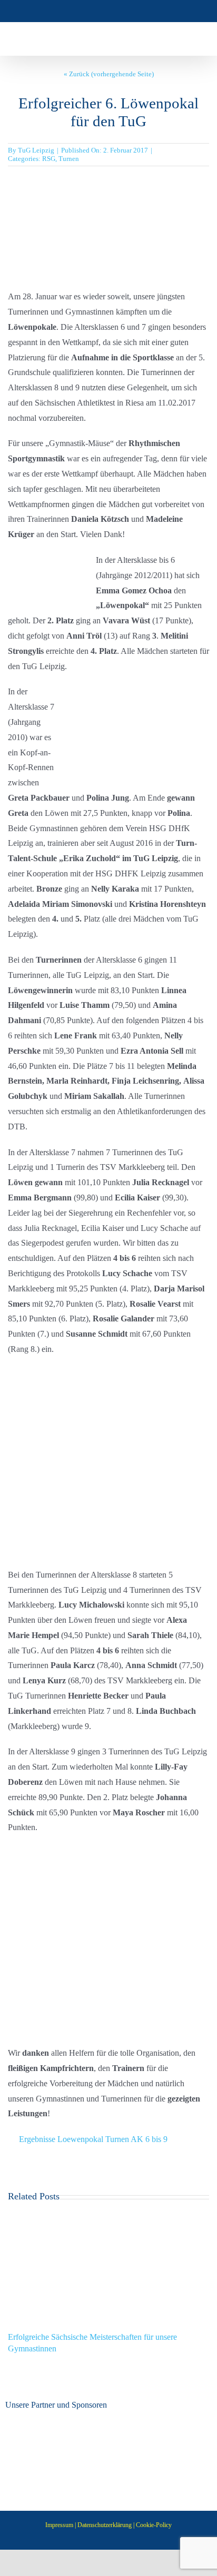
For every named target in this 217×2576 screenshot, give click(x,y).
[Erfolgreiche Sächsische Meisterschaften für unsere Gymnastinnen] (108, 2215)
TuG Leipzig (36, 150)
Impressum (59, 2525)
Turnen (69, 159)
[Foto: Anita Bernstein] (79, 1375)
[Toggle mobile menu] (197, 39)
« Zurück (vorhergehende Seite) (109, 74)
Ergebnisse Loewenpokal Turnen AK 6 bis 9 (93, 2139)
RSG (49, 159)
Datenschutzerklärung (105, 2525)
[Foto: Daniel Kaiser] (108, 184)
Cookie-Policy (154, 2525)
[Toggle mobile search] (178, 39)
